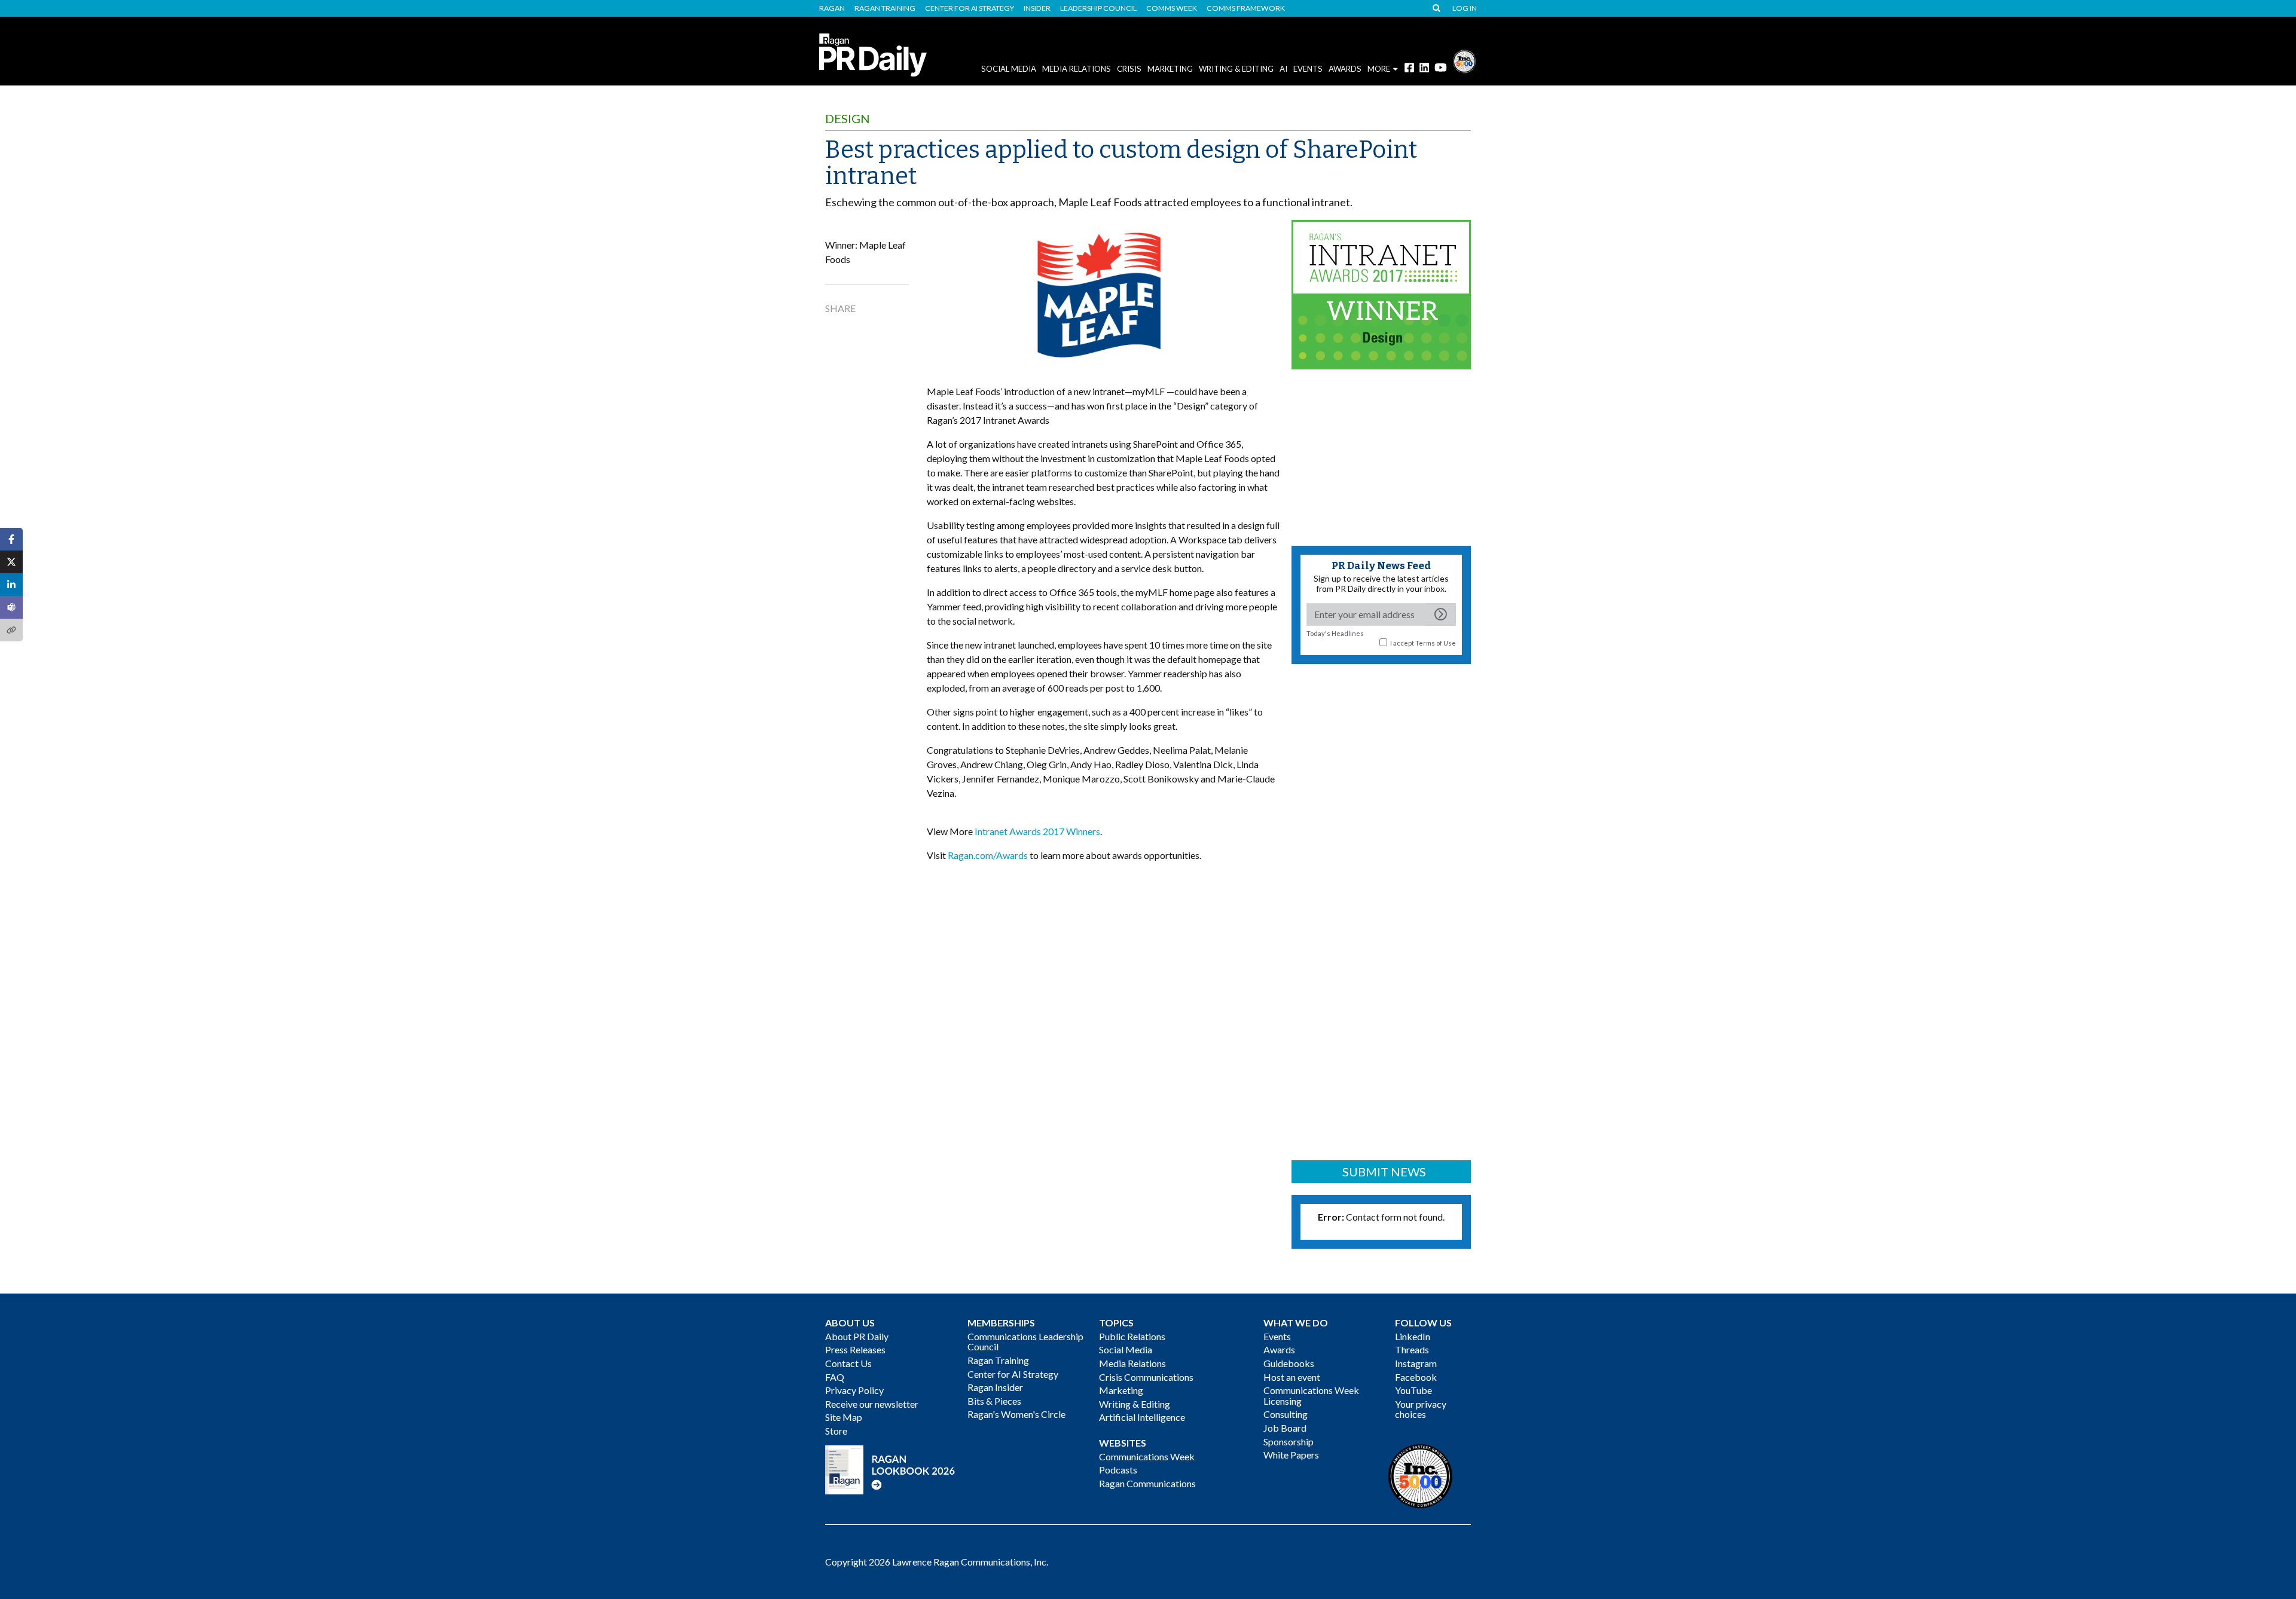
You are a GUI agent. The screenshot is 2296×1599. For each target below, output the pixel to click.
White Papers (1291, 1455)
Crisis (1129, 69)
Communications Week (1147, 1456)
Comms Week (1172, 8)
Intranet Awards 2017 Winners (1037, 831)
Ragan (832, 8)
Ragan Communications (1147, 1483)
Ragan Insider (995, 1387)
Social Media (1009, 69)
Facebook (1416, 1377)
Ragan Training (885, 8)
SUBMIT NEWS (1384, 1172)
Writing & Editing (1236, 69)
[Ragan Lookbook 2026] (890, 1468)
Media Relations (1077, 69)
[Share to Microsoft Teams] (11, 607)
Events (1277, 1336)
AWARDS (1345, 69)
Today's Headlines (1335, 633)
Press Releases (855, 1349)
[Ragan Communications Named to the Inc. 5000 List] (1464, 60)
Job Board (1285, 1428)
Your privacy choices (1421, 1409)
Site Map (844, 1417)
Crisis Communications (1146, 1377)
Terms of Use (1436, 643)
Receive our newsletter (872, 1404)
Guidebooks (1289, 1363)
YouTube (1413, 1390)
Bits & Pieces (994, 1401)
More (1379, 69)
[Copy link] (11, 630)
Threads (1412, 1349)
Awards (1279, 1349)
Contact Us (848, 1363)
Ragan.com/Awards (988, 855)
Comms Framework (1246, 8)
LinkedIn (1413, 1336)
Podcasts (1118, 1470)
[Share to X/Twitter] (11, 562)
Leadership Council (1098, 8)
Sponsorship (1289, 1441)
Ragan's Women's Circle (1016, 1414)
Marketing (1170, 69)
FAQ (835, 1377)
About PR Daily (857, 1336)
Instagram (1416, 1363)
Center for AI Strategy (970, 8)
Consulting (1286, 1414)
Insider (1037, 8)
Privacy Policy (854, 1390)
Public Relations (1132, 1336)
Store (836, 1431)
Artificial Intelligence (1142, 1417)
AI (1283, 69)
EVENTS (1308, 69)
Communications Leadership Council (1025, 1342)
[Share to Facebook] (11, 539)
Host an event (1292, 1377)
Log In (1465, 8)
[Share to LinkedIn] (11, 585)
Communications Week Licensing (1311, 1395)
